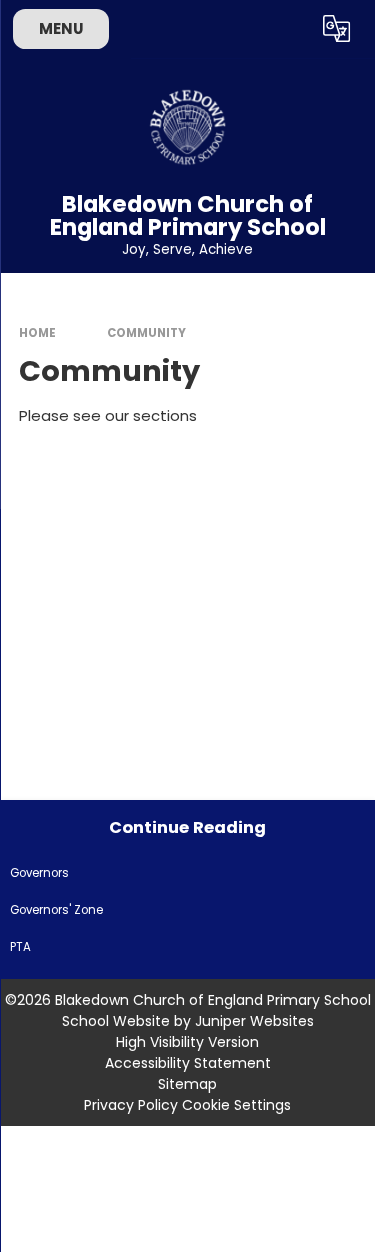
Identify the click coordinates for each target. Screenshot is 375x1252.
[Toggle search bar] (288, 29)
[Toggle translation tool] (337, 29)
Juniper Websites (254, 1021)
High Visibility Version (187, 1042)
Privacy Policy (131, 1105)
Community (146, 333)
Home (37, 333)
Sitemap (187, 1084)
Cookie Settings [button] (236, 1105)
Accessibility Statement (188, 1063)
